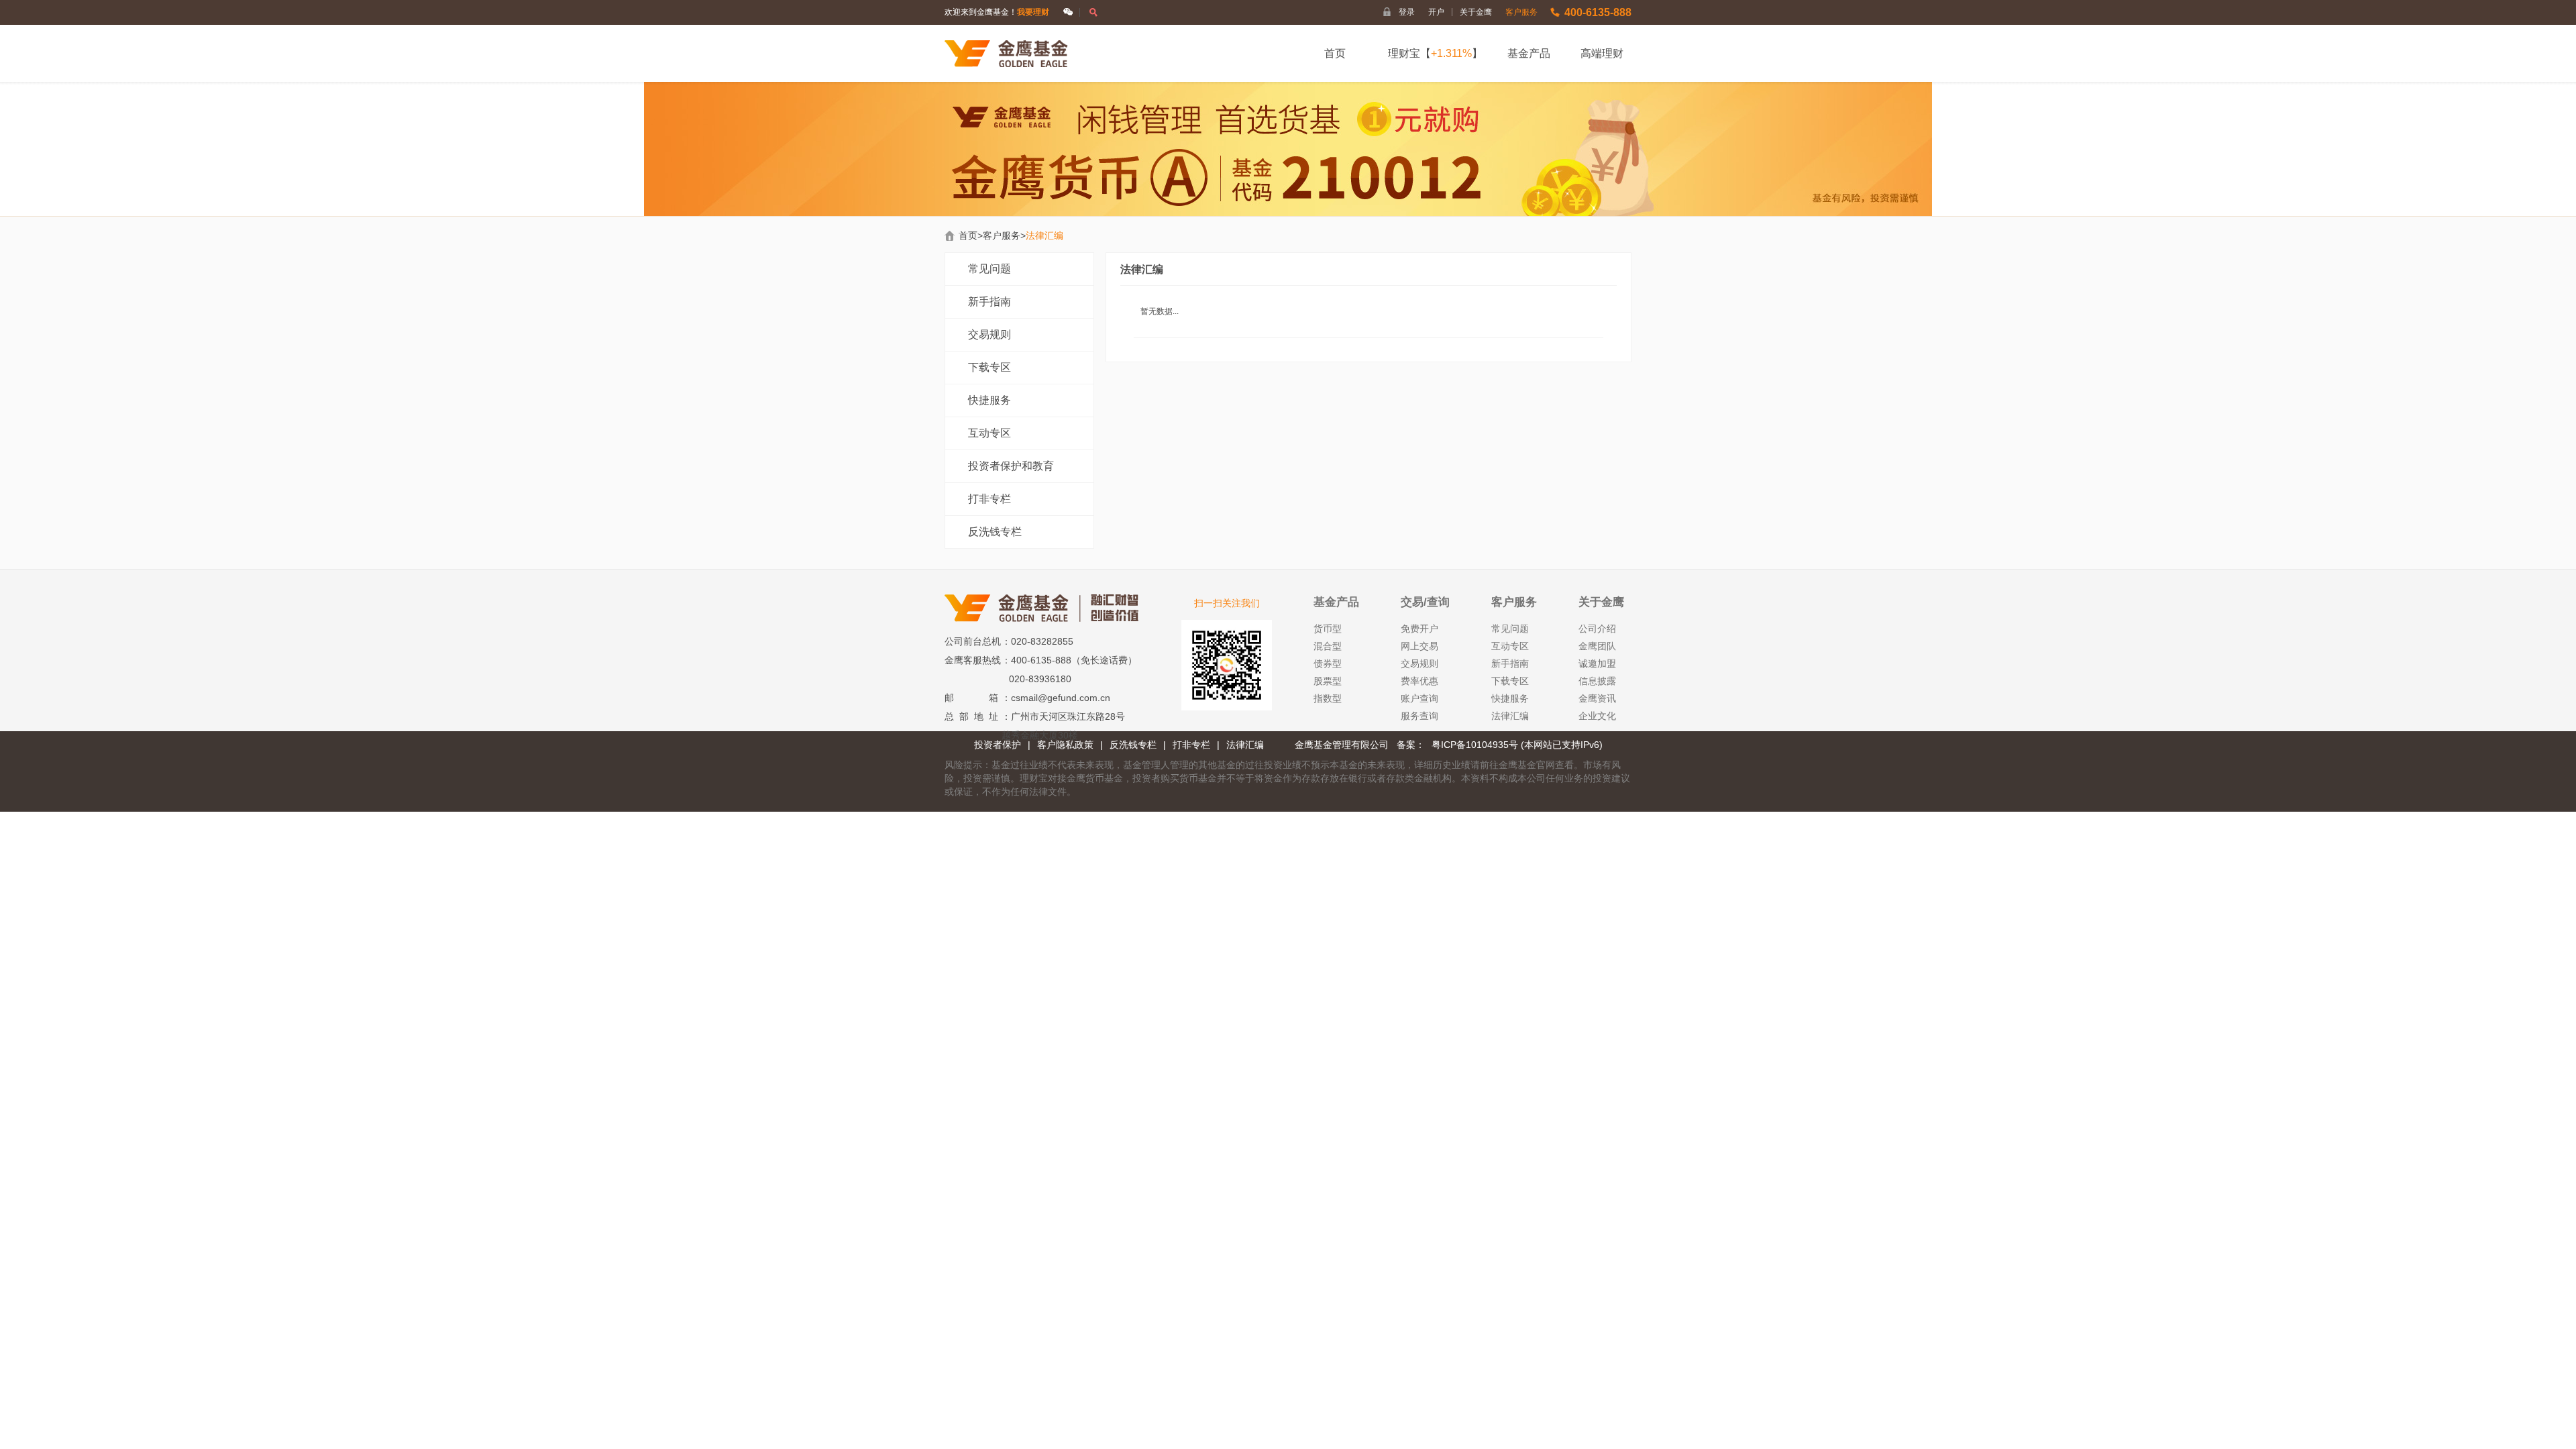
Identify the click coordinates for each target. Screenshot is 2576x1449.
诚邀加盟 (1597, 663)
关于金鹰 (1476, 12)
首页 (1335, 53)
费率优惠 (1419, 681)
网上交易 (1419, 646)
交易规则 (989, 334)
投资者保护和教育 (1011, 466)
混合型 (1328, 646)
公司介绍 (1597, 629)
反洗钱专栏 (995, 532)
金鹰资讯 (1597, 698)
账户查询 (1419, 698)
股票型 (1328, 681)
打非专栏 (989, 499)
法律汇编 (1510, 716)
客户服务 (1521, 12)
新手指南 (989, 302)
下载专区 (989, 367)
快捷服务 (989, 400)
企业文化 (1597, 716)
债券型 (1328, 663)
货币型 (1328, 629)
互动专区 (989, 433)
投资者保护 (998, 745)
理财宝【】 (1435, 53)
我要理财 (1033, 12)
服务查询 (1419, 716)
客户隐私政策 (1065, 745)
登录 (1407, 12)
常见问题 (989, 269)
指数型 (1328, 698)
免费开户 (1419, 629)
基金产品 (1529, 53)
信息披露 (1597, 681)
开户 (1441, 12)
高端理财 (1602, 53)
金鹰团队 (1597, 646)
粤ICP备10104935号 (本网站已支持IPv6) (1517, 745)
